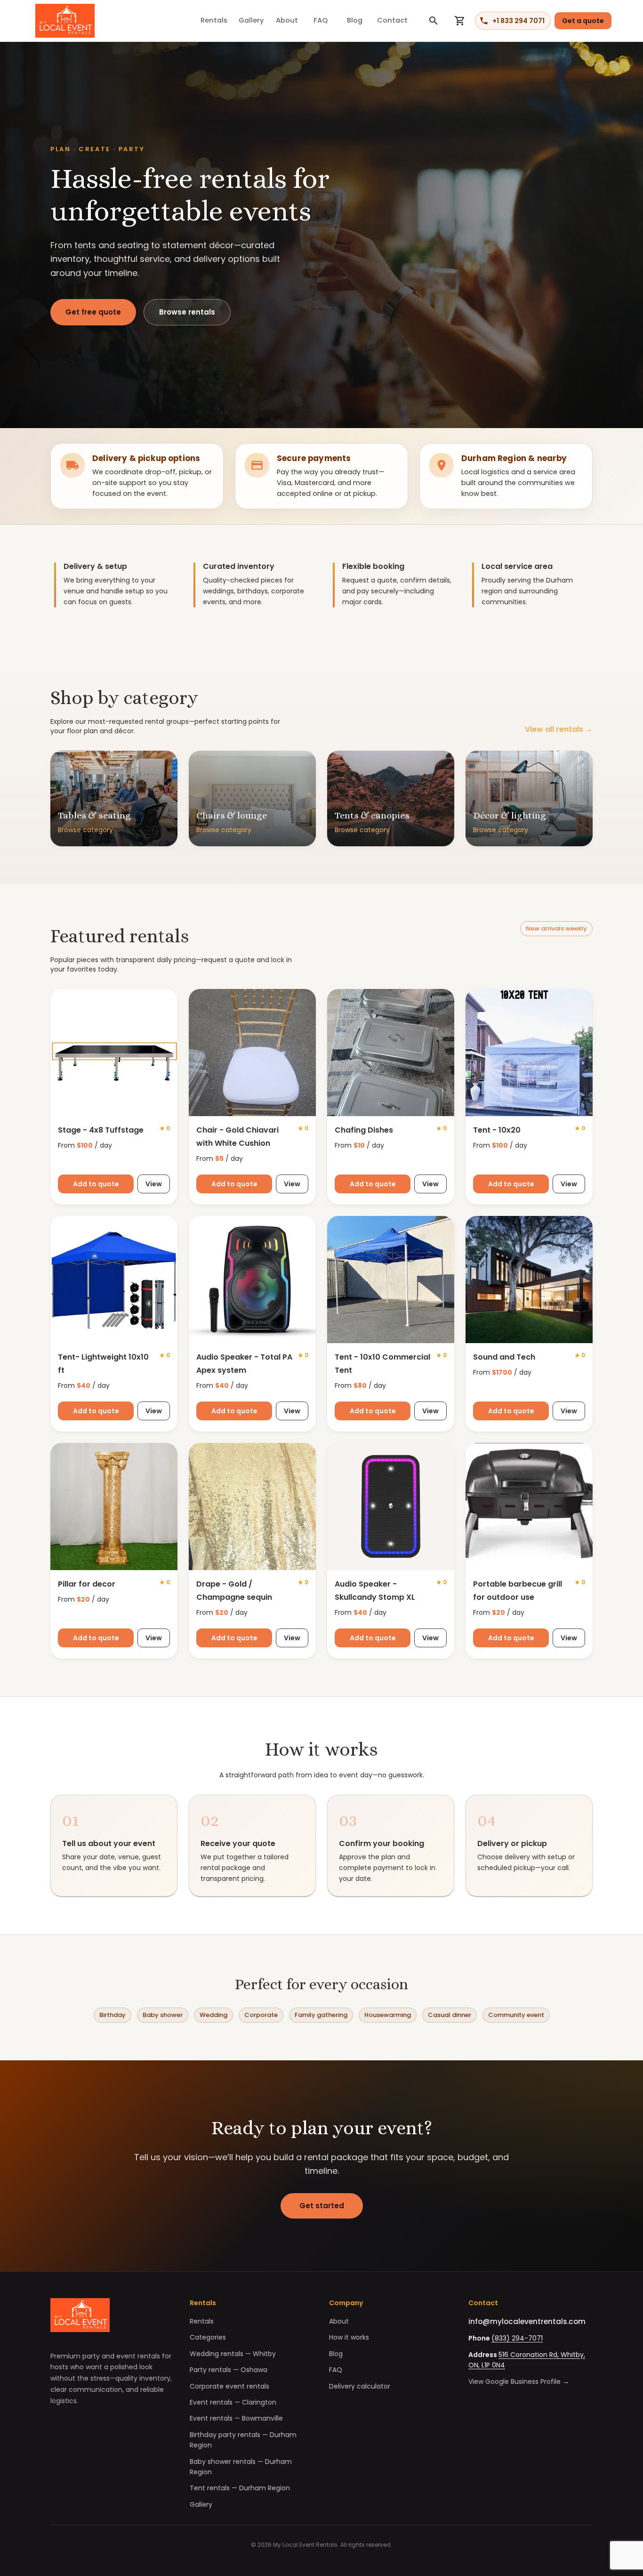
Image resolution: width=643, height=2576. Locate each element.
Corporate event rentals (229, 2386)
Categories (208, 2337)
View (154, 1184)
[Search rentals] (434, 21)
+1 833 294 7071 (518, 21)
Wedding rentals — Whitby (233, 2354)
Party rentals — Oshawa (229, 2370)
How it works (349, 2337)
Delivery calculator (360, 2386)
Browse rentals (187, 312)
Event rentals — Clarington (233, 2402)
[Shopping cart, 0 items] (460, 21)
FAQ (321, 20)
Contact (392, 20)
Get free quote (93, 312)
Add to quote (96, 1184)
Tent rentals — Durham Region (240, 2488)
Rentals (214, 20)
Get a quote (583, 21)
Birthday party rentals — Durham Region (243, 2440)
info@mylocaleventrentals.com (527, 2321)
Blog (355, 20)
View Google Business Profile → (519, 2382)
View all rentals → (559, 729)
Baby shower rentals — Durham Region (241, 2467)
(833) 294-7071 (517, 2338)
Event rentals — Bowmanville (236, 2418)
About (287, 20)
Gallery (251, 20)
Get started (322, 2206)
